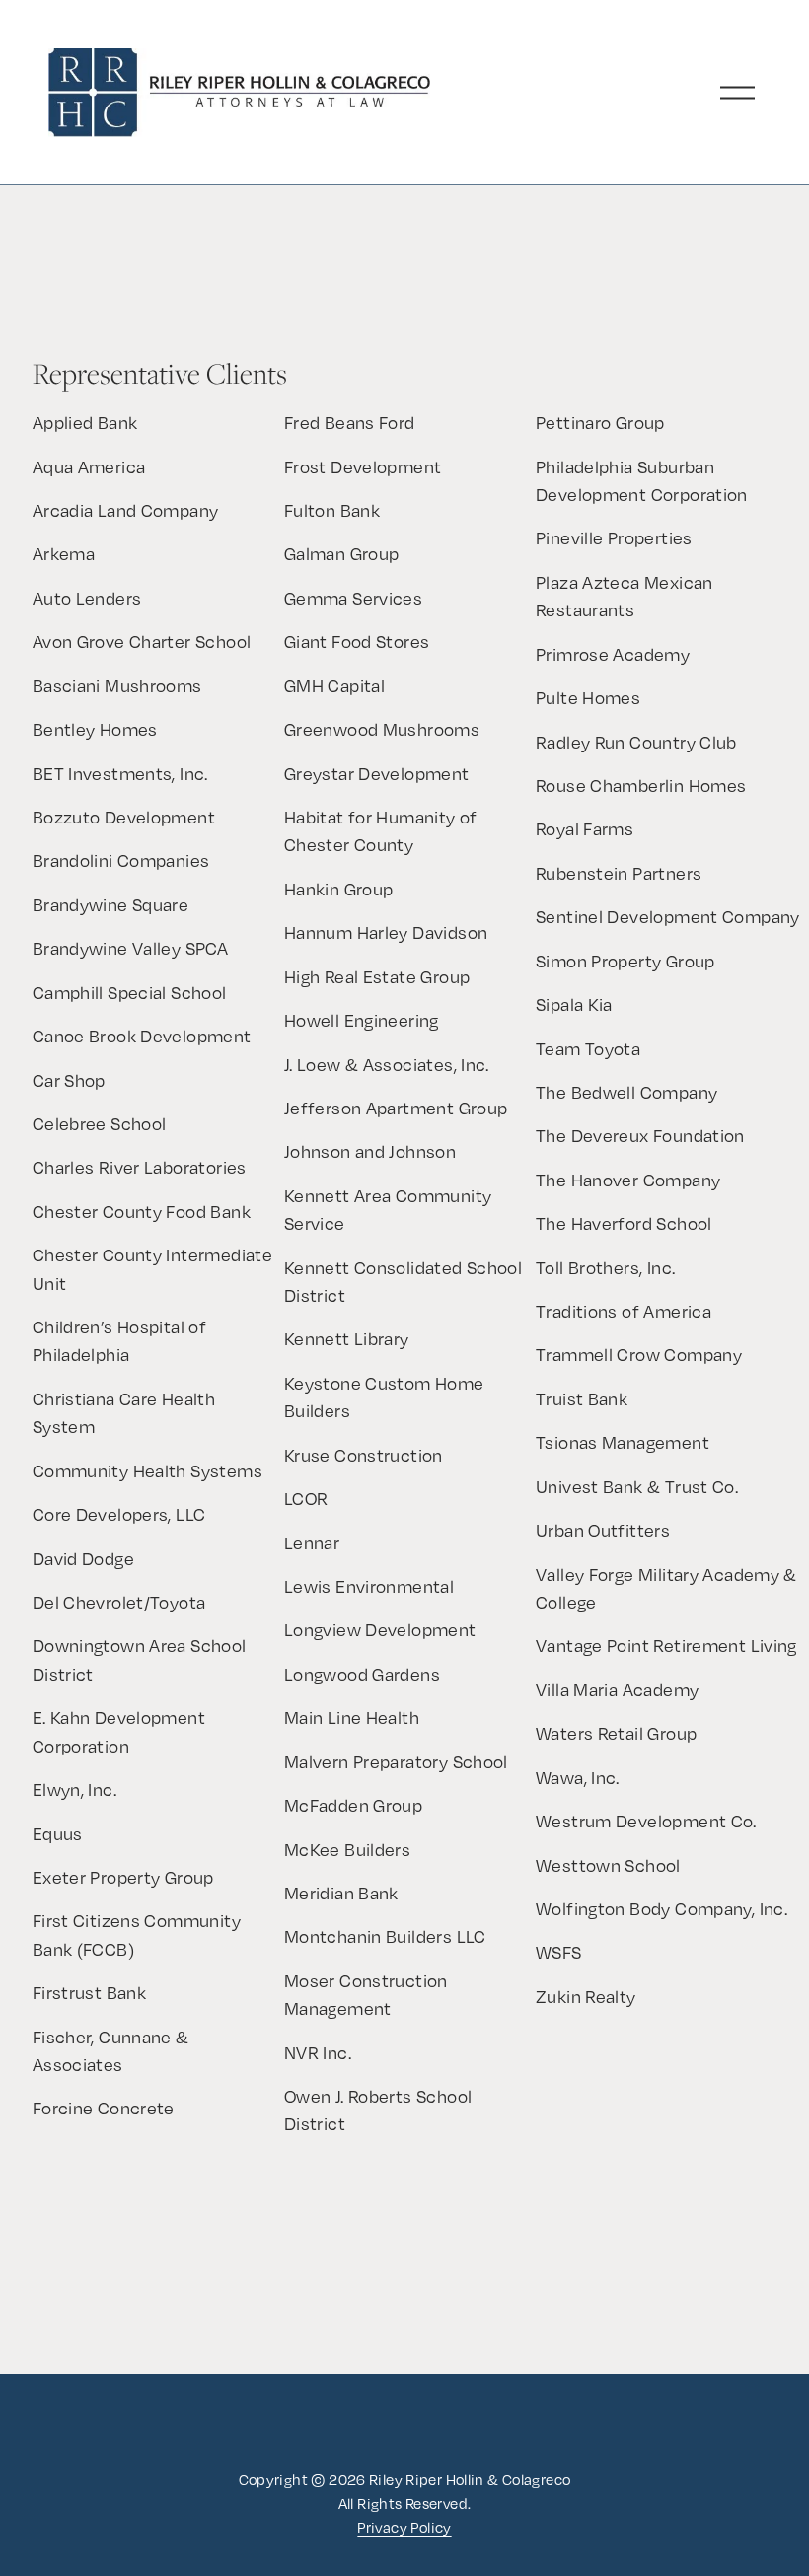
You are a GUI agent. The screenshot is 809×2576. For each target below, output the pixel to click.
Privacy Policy (404, 2527)
